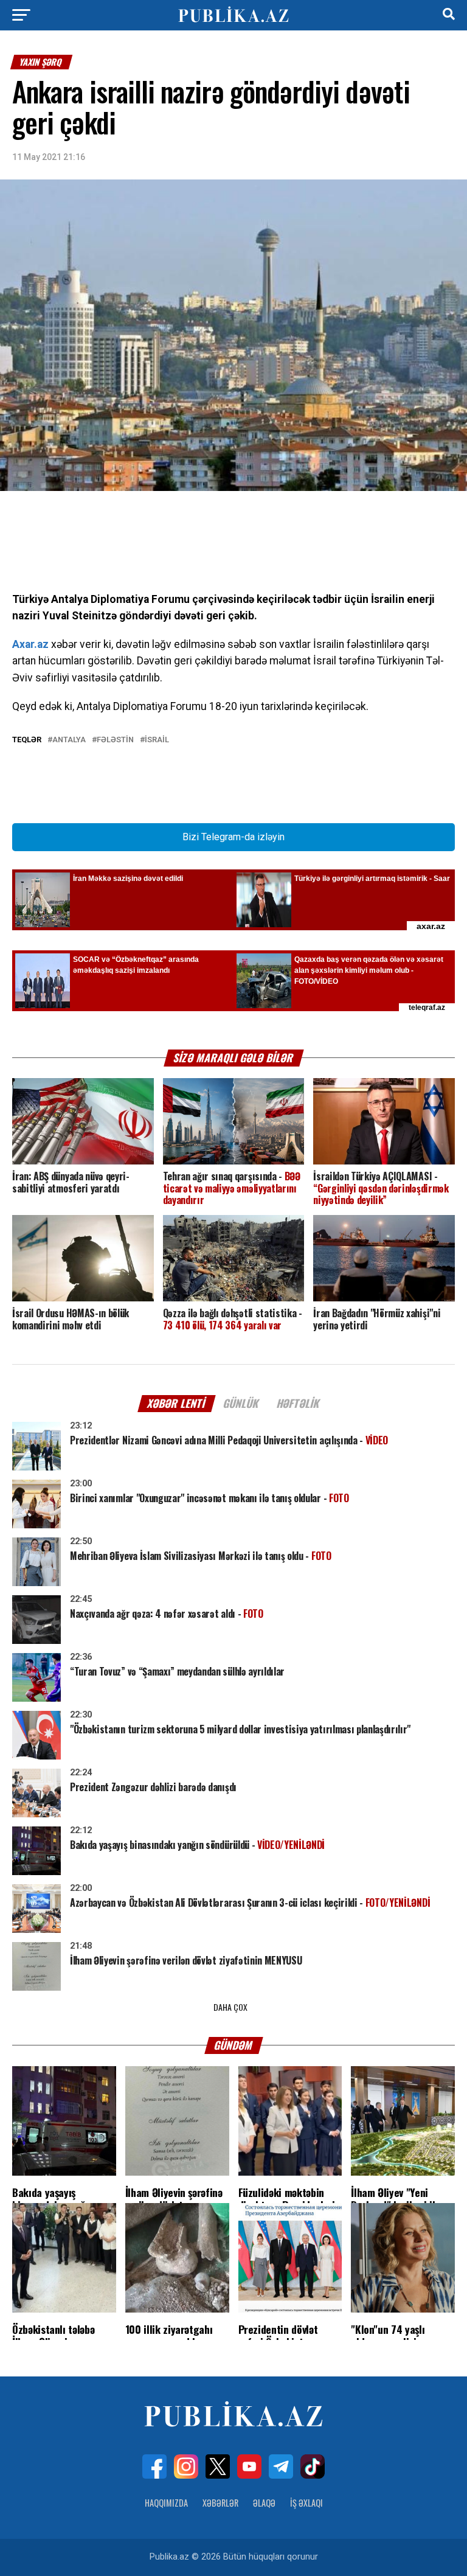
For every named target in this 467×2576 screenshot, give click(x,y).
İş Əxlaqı (306, 2503)
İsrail (157, 740)
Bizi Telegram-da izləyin (233, 837)
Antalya (69, 740)
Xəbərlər (220, 2503)
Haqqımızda (166, 2503)
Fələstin (115, 740)
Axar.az (30, 644)
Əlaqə (264, 2503)
